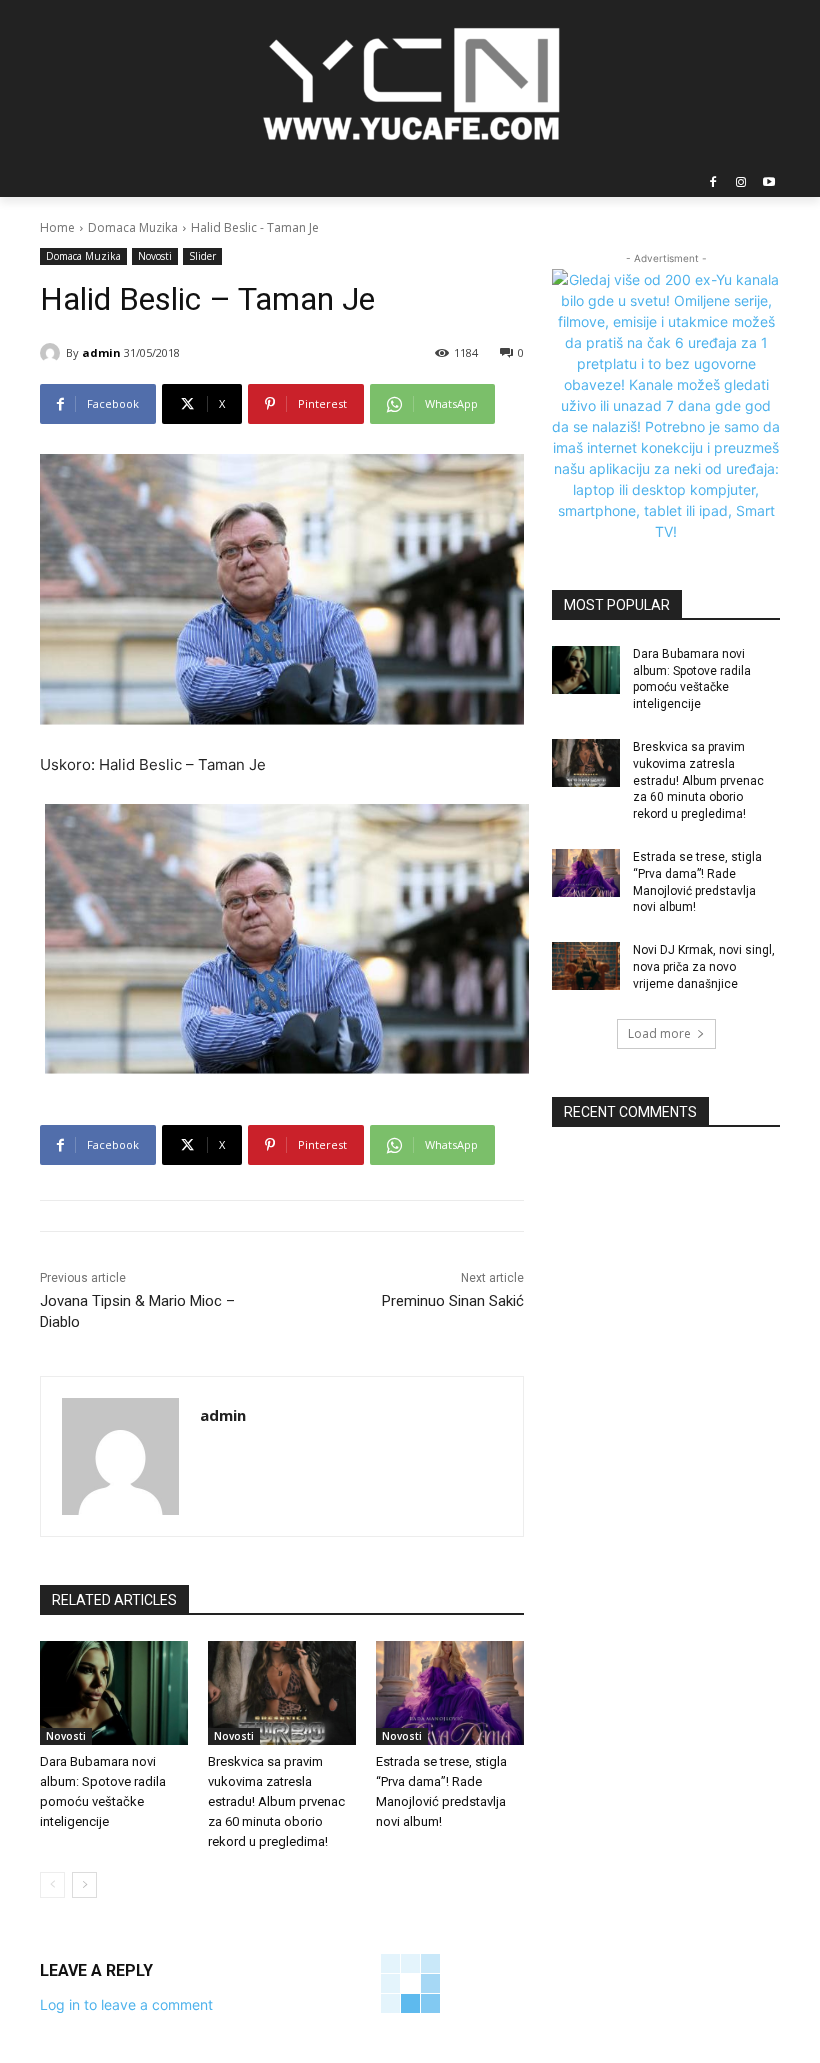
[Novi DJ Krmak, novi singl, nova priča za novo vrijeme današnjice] (586, 966)
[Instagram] (740, 183)
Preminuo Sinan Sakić (453, 1301)
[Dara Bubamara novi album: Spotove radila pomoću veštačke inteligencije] (114, 1693)
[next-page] (84, 1885)
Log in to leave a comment (126, 2004)
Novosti (155, 256)
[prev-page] (52, 1885)
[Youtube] (768, 183)
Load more (659, 1033)
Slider (202, 256)
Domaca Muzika (133, 227)
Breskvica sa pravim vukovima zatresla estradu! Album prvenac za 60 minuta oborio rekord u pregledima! (276, 1801)
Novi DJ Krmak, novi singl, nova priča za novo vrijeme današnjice (704, 967)
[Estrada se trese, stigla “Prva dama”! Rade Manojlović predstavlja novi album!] (450, 1693)
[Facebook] (713, 183)
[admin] (53, 353)
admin (101, 352)
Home (57, 227)
